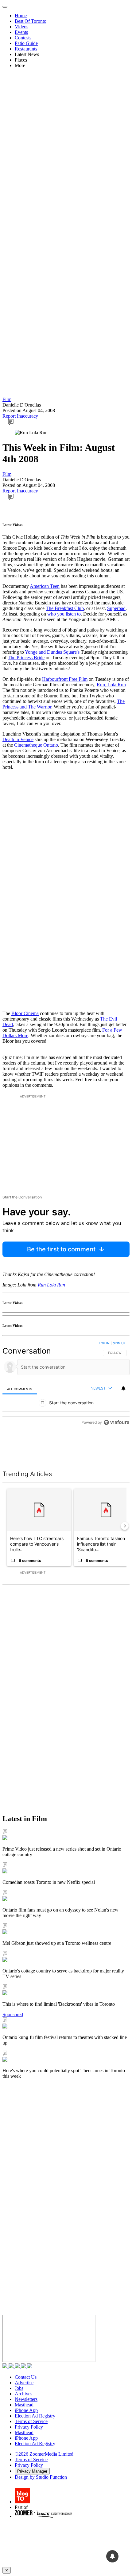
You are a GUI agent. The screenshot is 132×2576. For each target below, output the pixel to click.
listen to (73, 614)
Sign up (119, 1343)
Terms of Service (31, 2421)
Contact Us (26, 2377)
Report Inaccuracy (20, 416)
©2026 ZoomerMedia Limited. (45, 2454)
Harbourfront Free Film (65, 679)
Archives (23, 2394)
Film (7, 399)
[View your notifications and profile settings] (123, 1388)
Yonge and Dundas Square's (52, 652)
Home (21, 16)
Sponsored (13, 2014)
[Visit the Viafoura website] (116, 1450)
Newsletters (26, 2399)
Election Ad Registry (35, 2416)
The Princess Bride (26, 658)
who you (56, 614)
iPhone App (26, 2410)
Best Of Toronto (31, 21)
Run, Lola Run (111, 685)
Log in (104, 1343)
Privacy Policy (29, 2427)
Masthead (24, 2405)
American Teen (45, 586)
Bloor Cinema (25, 1013)
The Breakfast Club (65, 608)
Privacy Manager (32, 2471)
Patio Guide (26, 43)
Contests (23, 38)
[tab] (20, 1389)
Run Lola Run (51, 1285)
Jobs (19, 2388)
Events (21, 32)
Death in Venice (18, 739)
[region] (66, 1398)
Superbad (116, 608)
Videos (21, 27)
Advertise (24, 2383)
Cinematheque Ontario (36, 745)
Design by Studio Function (41, 2477)
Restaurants (26, 49)
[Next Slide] (125, 1526)
